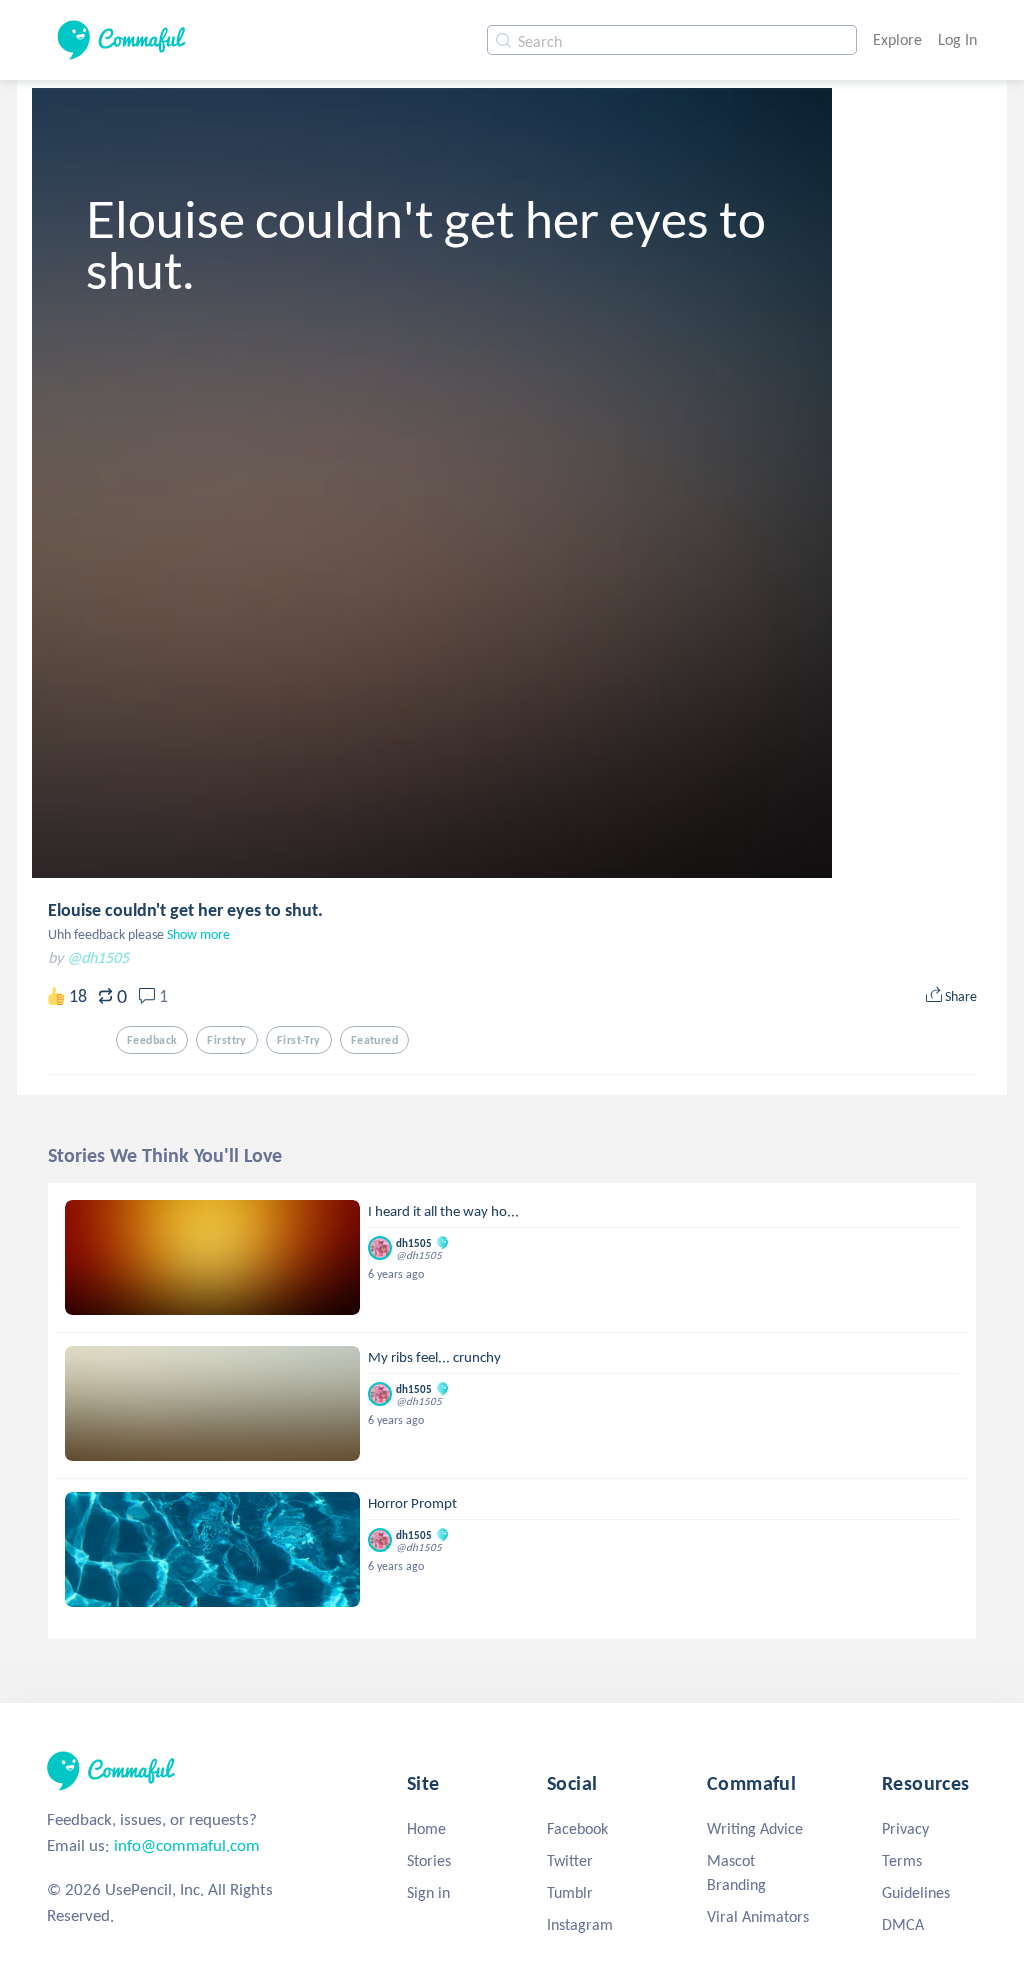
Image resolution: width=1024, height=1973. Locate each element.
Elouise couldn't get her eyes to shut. (185, 910)
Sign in (428, 1892)
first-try (299, 1040)
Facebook (577, 1828)
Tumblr (570, 1892)
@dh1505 (98, 957)
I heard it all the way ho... (443, 1211)
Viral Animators (758, 1916)
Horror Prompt (412, 1503)
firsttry (226, 1040)
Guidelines (916, 1892)
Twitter (570, 1860)
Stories (429, 1860)
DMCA (903, 1924)
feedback (152, 1040)
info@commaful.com (187, 1845)
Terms (902, 1860)
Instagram (580, 1924)
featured (374, 1040)
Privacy (905, 1828)
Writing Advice (755, 1828)
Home (426, 1828)
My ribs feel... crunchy (434, 1357)
